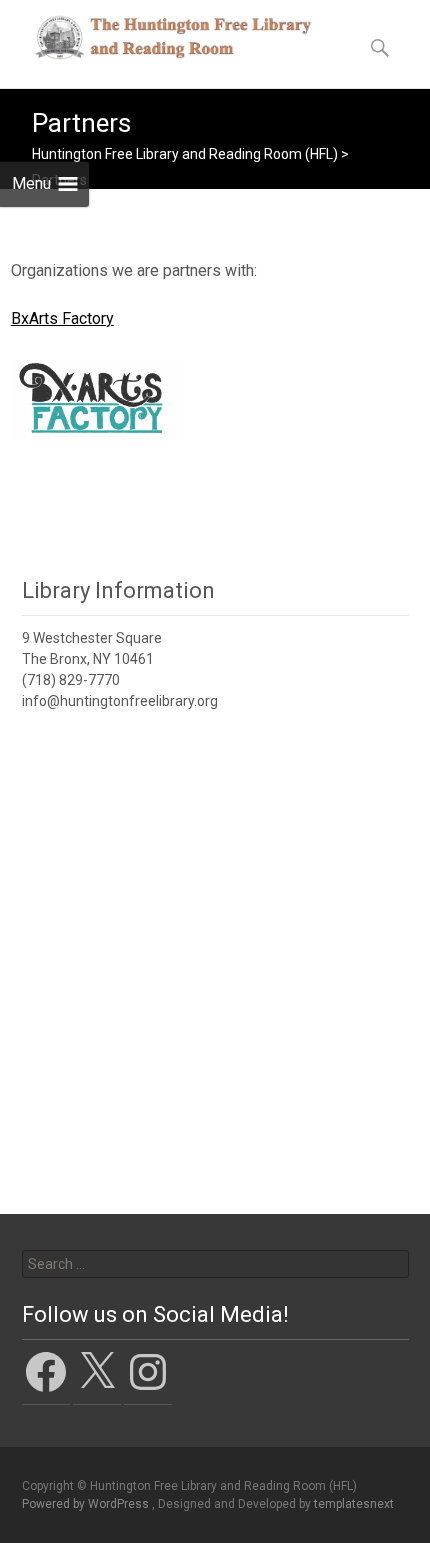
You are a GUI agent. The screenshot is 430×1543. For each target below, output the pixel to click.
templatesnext (354, 1504)
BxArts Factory (62, 318)
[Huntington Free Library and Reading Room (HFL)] (156, 40)
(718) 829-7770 (71, 680)
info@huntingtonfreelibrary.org (120, 701)
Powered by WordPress (87, 1504)
